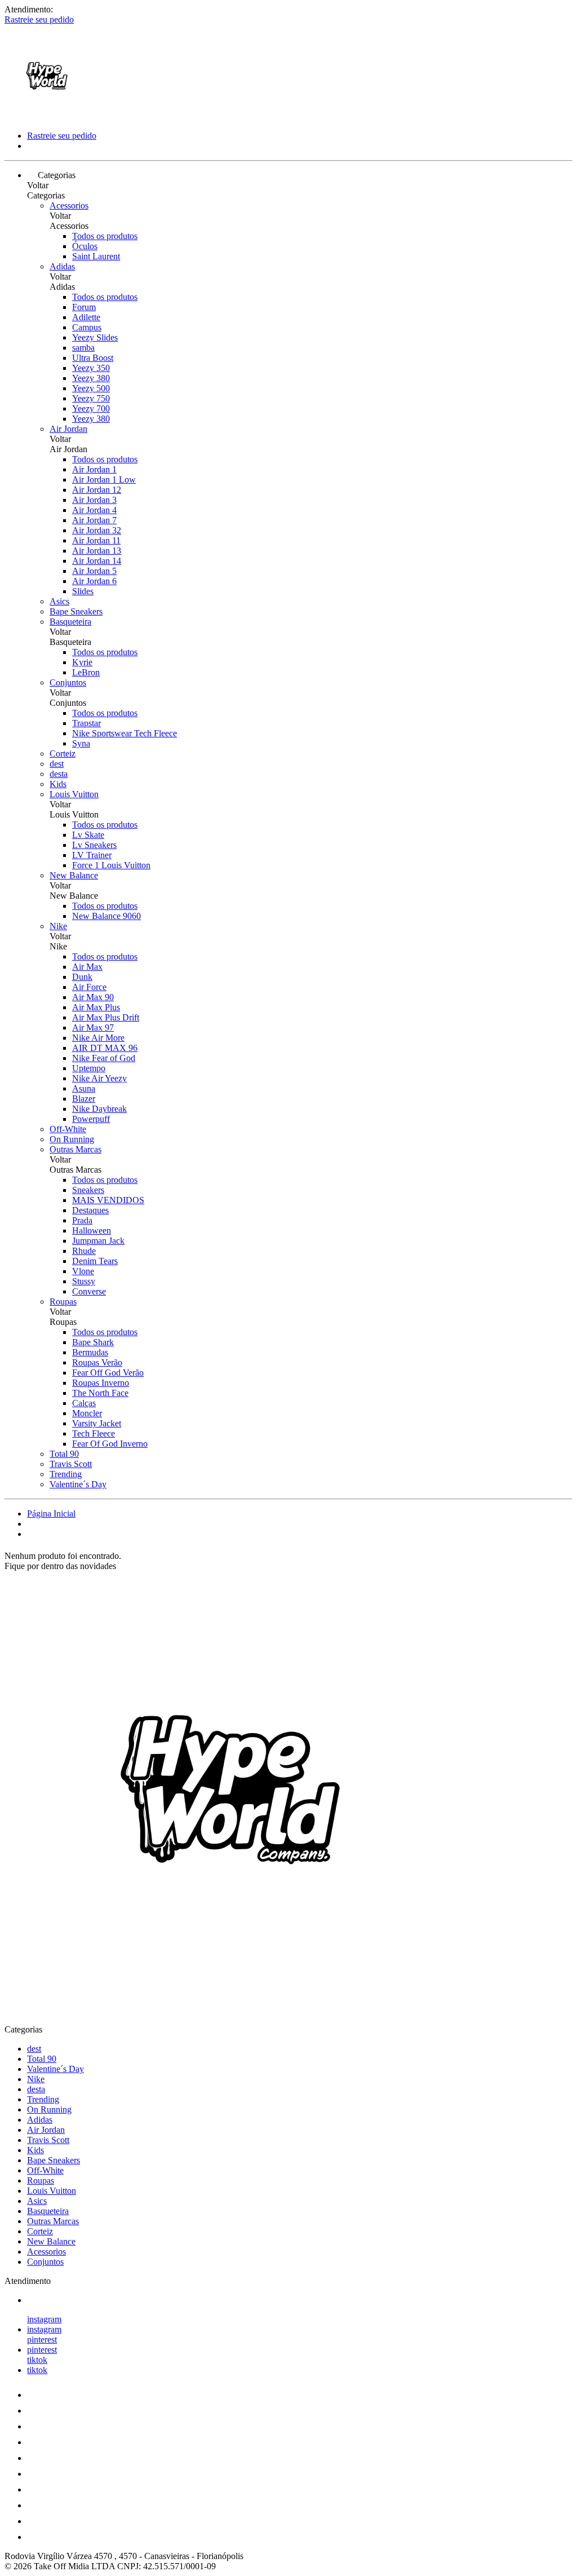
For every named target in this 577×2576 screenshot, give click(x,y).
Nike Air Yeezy (99, 1078)
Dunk (82, 977)
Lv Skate (88, 835)
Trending (66, 1474)
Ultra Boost (93, 358)
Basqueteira (70, 622)
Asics (59, 601)
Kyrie (82, 662)
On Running (72, 1139)
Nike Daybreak (99, 1109)
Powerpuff (91, 1119)
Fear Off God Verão (108, 1373)
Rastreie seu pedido (39, 19)
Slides (83, 591)
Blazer (84, 1099)
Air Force (89, 987)
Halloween (92, 1230)
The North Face (100, 1393)
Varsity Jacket (97, 1423)
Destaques (90, 1210)
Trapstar (86, 723)
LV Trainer (92, 855)
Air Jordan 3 (94, 500)
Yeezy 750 (91, 398)
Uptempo (89, 1068)
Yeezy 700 (91, 408)
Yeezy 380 (91, 378)
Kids (58, 784)
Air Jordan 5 (94, 571)
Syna (81, 743)
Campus (87, 327)
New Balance (74, 875)
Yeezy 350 (91, 368)
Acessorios (69, 206)
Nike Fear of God (104, 1058)
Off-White (68, 1129)
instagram (44, 2319)
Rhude (84, 1251)
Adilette (86, 317)
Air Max (87, 967)
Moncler (87, 1413)
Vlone (83, 1271)
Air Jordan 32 (97, 530)
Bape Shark (93, 1342)
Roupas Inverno (101, 1383)
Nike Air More (98, 1038)
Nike (58, 926)
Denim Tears (95, 1261)
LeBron (86, 672)
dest (57, 764)
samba (83, 348)
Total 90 (64, 1454)
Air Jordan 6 (94, 581)
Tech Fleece (94, 1433)
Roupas (63, 1302)
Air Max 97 (93, 1028)
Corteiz (63, 754)
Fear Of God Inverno (110, 1444)
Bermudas (90, 1352)
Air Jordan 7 (94, 520)
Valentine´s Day (78, 1484)
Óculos (85, 246)
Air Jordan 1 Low (104, 480)
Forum (84, 307)
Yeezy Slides (95, 337)
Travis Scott (71, 1464)
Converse (89, 1291)
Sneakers (88, 1190)
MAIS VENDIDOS (108, 1200)
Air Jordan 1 (94, 469)
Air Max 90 (93, 997)
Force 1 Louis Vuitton (111, 865)
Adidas (62, 266)
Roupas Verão (97, 1362)
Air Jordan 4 (94, 510)
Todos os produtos (105, 236)
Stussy (84, 1281)
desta (59, 774)
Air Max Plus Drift (106, 1017)
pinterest (42, 2339)
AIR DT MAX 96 (105, 1048)
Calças (84, 1403)
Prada (82, 1220)
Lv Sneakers (94, 845)
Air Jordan (68, 429)
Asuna (84, 1088)
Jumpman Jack (98, 1241)
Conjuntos (68, 682)
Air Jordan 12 (97, 490)
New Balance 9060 (106, 916)
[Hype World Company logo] (47, 116)
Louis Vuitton (74, 794)
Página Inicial (51, 1514)
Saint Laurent (96, 256)
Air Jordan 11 (96, 540)
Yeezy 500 (91, 388)
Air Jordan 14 (97, 561)
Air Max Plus (96, 1007)
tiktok (37, 2360)
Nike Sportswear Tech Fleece (125, 733)
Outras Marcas (76, 1149)
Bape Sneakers (76, 611)
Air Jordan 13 (97, 551)
